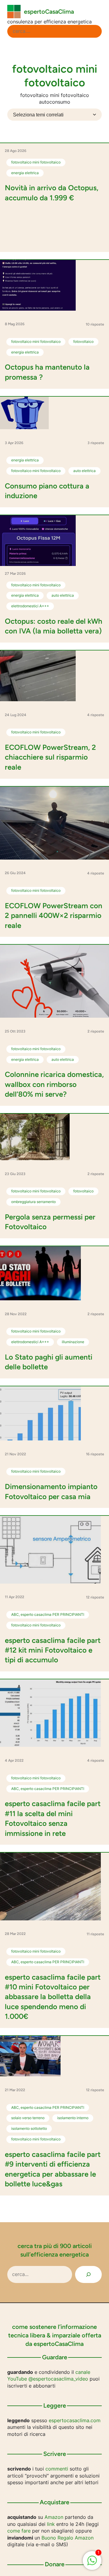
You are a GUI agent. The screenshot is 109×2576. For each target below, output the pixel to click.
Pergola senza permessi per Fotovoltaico (50, 1222)
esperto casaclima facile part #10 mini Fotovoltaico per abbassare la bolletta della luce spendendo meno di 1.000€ (53, 1997)
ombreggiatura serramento (33, 1202)
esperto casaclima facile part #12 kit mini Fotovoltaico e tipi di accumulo (53, 1650)
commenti (57, 2469)
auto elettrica (84, 471)
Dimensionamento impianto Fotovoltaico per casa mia (51, 1491)
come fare (19, 2531)
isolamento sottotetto (29, 2128)
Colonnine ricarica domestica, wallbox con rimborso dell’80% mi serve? (54, 1084)
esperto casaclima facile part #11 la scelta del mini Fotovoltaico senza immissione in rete (53, 1818)
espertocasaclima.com (75, 2420)
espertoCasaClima (49, 12)
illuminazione (73, 1342)
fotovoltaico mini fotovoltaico (36, 162)
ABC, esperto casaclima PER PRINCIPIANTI (48, 1614)
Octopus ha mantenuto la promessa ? (47, 372)
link (51, 2524)
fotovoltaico (83, 341)
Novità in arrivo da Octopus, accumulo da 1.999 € (52, 193)
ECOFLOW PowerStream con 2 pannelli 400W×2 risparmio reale (54, 916)
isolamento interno (73, 2118)
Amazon (54, 2517)
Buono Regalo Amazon (68, 2538)
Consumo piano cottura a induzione (47, 491)
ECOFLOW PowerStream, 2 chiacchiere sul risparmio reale (50, 757)
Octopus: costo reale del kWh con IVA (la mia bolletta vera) (54, 626)
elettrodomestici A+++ (30, 606)
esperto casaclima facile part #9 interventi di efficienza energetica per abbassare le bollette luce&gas (53, 2169)
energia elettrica (25, 173)
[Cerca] (88, 2274)
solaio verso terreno (28, 2118)
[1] (92, 2564)
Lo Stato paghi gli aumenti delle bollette (49, 1362)
